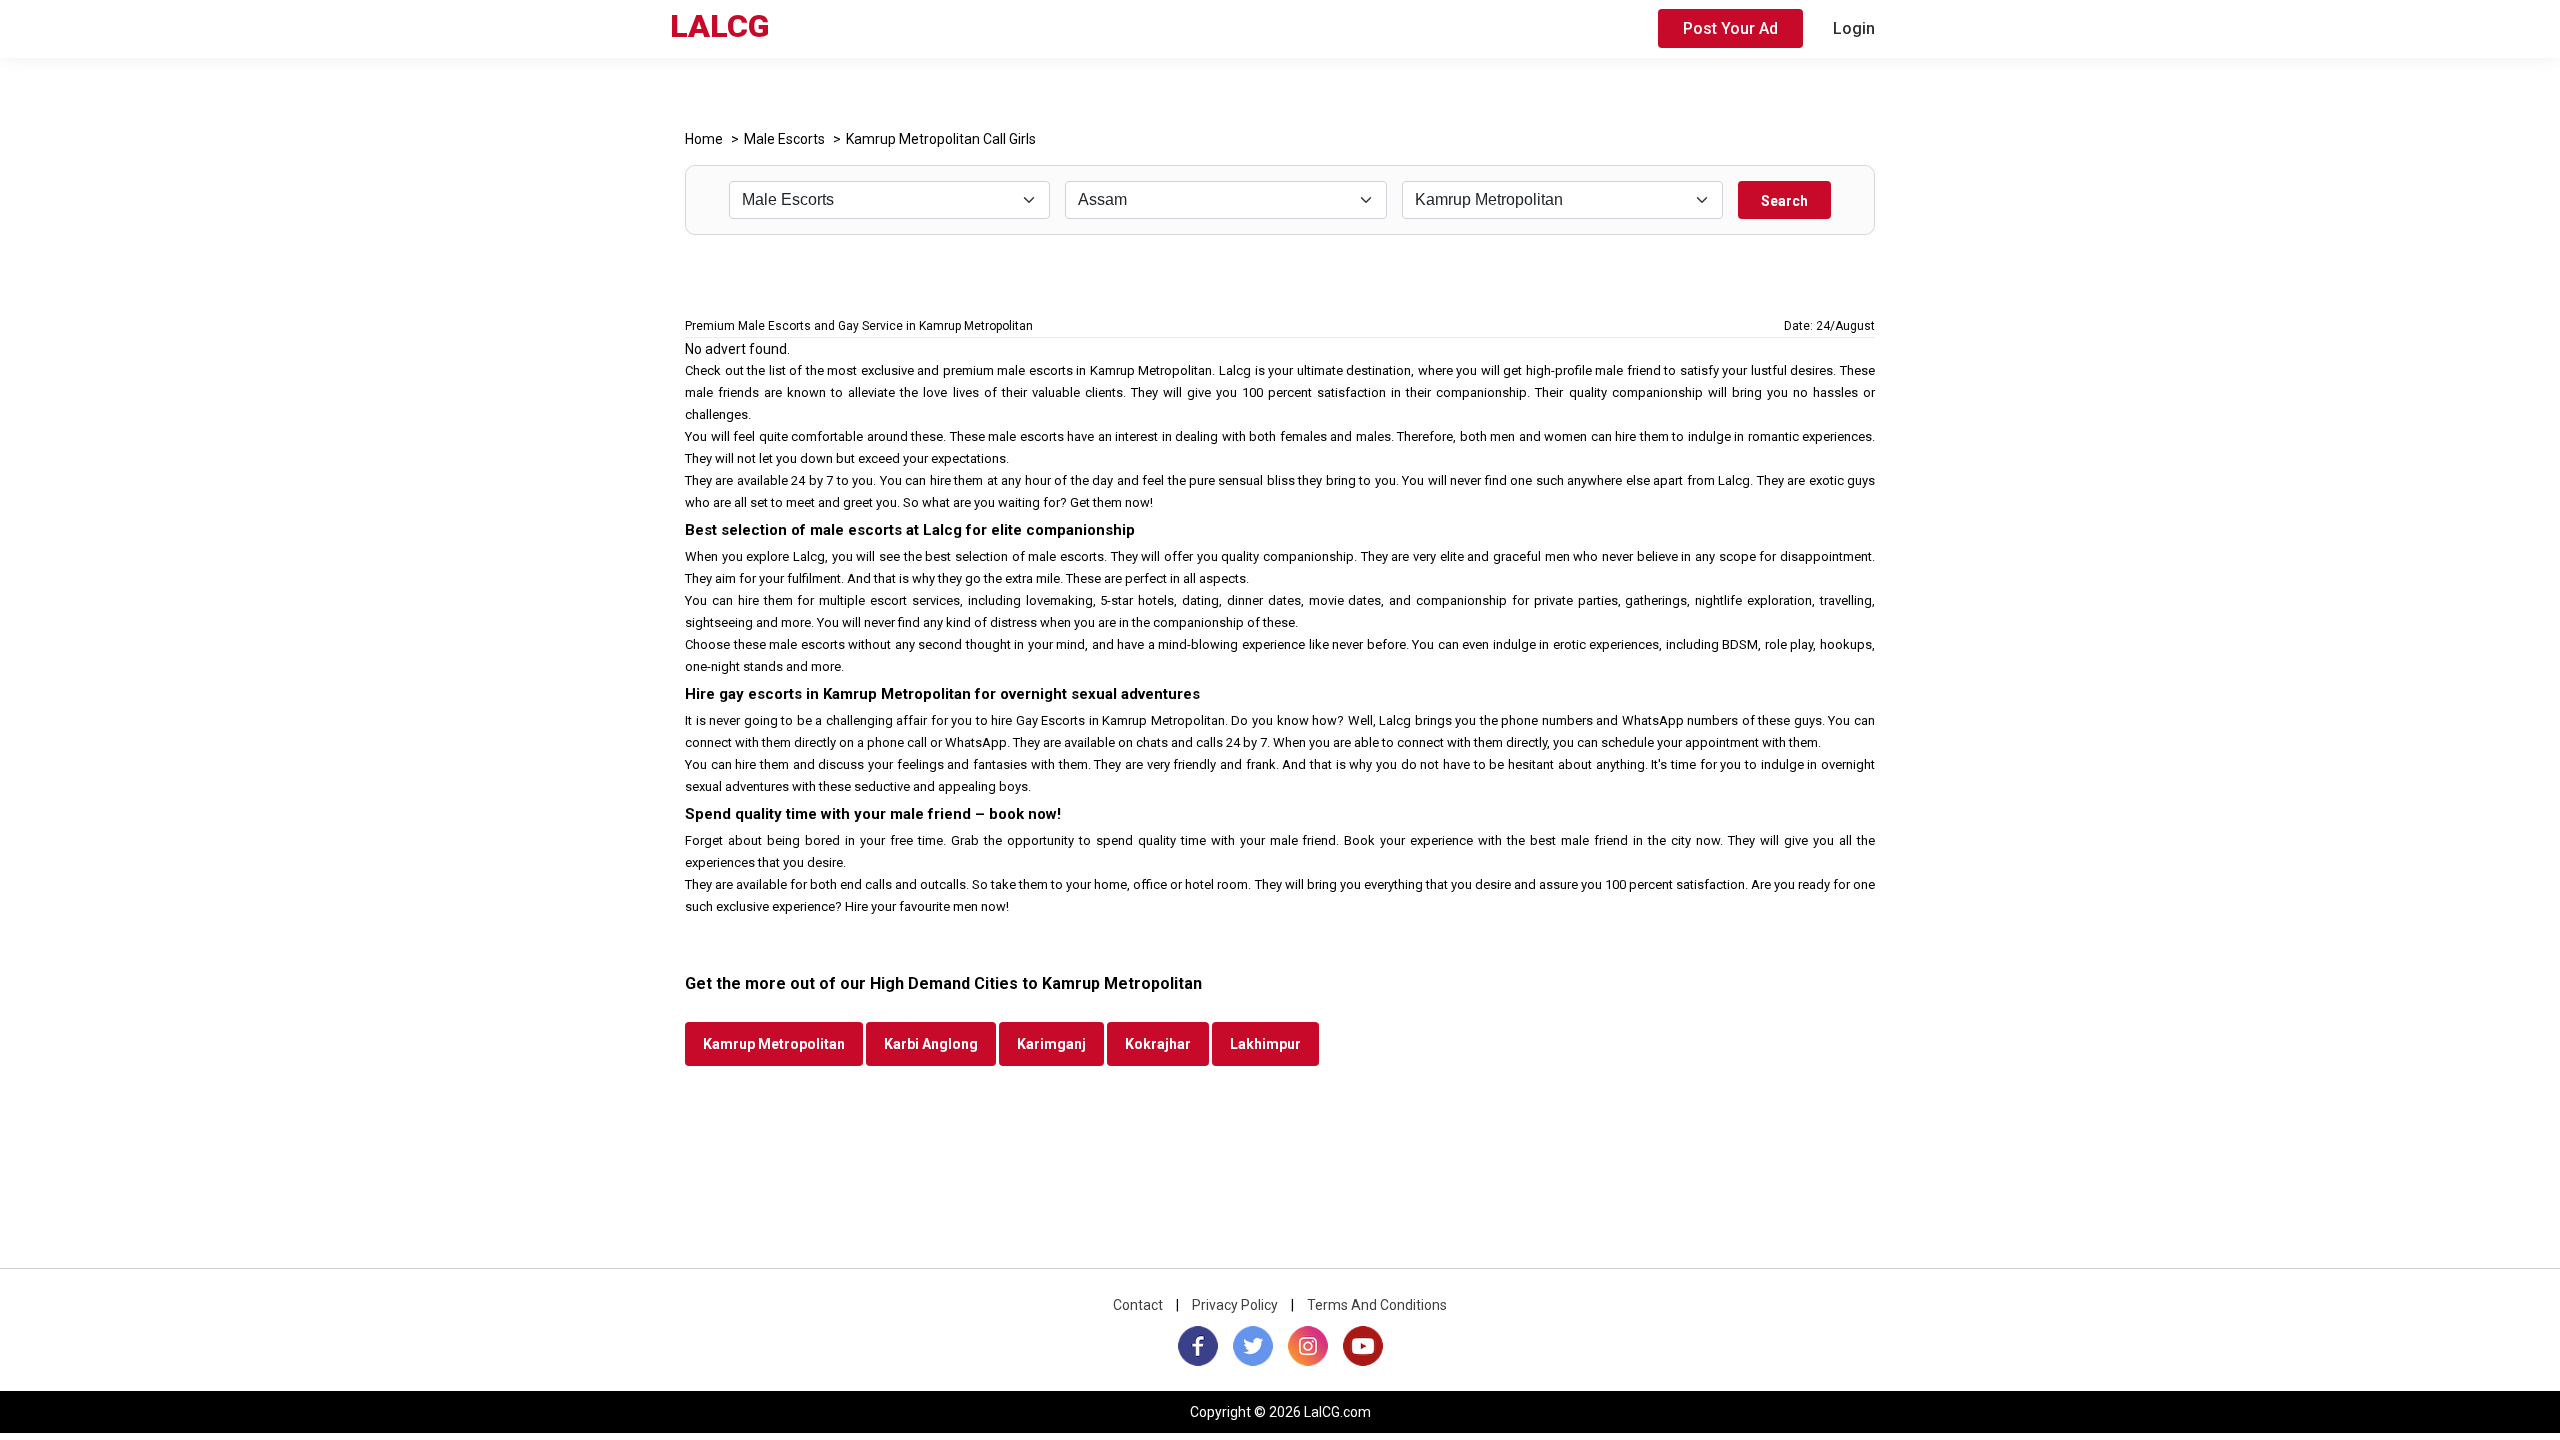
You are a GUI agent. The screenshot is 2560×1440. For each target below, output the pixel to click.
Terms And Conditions (1377, 1305)
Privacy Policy (1235, 1305)
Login (1854, 28)
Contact (1138, 1305)
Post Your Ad (1730, 28)
